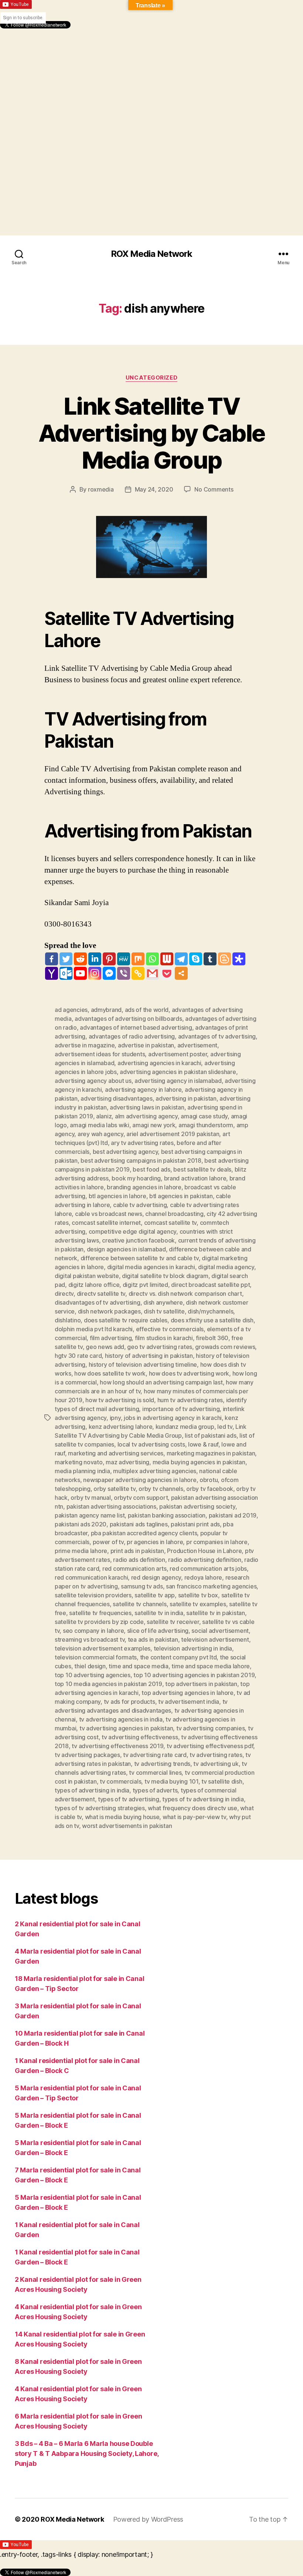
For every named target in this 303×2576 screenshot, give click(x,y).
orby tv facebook (210, 1489)
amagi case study (204, 1116)
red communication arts (135, 1569)
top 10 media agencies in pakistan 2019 (108, 1684)
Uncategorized (151, 378)
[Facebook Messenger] (109, 973)
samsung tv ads (142, 1586)
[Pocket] (167, 973)
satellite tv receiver (173, 1622)
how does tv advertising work (189, 1373)
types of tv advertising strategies (100, 1808)
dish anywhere (163, 1302)
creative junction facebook (138, 1240)
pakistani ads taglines (139, 1524)
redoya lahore (203, 1577)
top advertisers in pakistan (201, 1684)
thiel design (90, 1666)
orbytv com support (141, 1498)
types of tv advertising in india (203, 1799)
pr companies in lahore (217, 1542)
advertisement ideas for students (100, 1054)
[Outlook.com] (66, 973)
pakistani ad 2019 (233, 1515)
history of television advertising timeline (143, 1365)
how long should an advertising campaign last (161, 1382)
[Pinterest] (109, 959)
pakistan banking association (167, 1515)
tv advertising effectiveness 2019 (118, 1746)
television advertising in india (193, 1648)
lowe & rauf (203, 1444)
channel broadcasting (174, 1214)
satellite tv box (198, 1595)
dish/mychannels (210, 1311)
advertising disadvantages (116, 1098)
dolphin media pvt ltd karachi (94, 1329)
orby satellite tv (114, 1489)
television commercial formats (96, 1657)
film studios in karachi (164, 1338)
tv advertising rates (216, 1755)
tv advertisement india (189, 1702)
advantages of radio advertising (132, 1036)
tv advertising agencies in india (121, 1719)
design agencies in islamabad (126, 1249)
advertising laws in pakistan (147, 1107)
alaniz (104, 1116)
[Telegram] (181, 959)
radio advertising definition (205, 1560)
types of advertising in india (92, 1790)
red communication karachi (91, 1577)
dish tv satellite (164, 1311)
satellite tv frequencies (100, 1613)
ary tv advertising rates (142, 1143)
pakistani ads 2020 (81, 1524)
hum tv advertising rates (190, 1400)
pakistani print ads (195, 1524)
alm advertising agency (146, 1116)
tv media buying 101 (171, 1781)
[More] (181, 973)
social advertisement (220, 1631)
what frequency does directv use (193, 1808)
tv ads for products (130, 1702)
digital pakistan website (87, 1276)
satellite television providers (93, 1595)
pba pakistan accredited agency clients (144, 1533)
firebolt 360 (212, 1338)
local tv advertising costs (151, 1444)
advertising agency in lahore (143, 1090)
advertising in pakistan (186, 1098)
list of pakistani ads (210, 1435)
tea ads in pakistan (153, 1639)
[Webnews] (167, 959)
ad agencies (71, 1010)
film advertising (111, 1338)
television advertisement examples (103, 1648)
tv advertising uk (216, 1764)
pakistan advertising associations (111, 1506)
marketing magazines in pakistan (211, 1453)
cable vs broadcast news (109, 1214)
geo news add (105, 1347)
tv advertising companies (211, 1728)
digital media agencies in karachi (151, 1267)
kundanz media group (185, 1427)
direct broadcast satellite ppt (210, 1285)
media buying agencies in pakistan (199, 1462)
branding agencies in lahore (144, 1187)
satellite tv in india (159, 1613)
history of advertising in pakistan (149, 1356)
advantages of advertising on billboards (128, 1019)
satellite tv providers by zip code (99, 1622)
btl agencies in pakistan (181, 1196)
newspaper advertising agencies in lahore (140, 1480)
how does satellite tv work (110, 1373)
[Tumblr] (210, 959)
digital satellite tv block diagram (165, 1276)
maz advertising (127, 1462)
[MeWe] (124, 959)
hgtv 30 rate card (78, 1356)
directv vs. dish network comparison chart (185, 1294)
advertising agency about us (93, 1081)
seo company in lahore (93, 1631)
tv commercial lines (155, 1773)
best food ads (151, 1169)
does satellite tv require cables (126, 1320)
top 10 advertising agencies (93, 1675)
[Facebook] (52, 959)
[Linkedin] (95, 959)
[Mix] (138, 959)
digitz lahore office (94, 1285)
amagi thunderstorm (206, 1125)
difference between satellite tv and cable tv (140, 1258)
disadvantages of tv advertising (98, 1302)
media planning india (82, 1471)
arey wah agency (101, 1134)
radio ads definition (139, 1560)
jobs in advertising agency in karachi (173, 1418)
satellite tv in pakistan (216, 1613)
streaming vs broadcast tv (90, 1639)
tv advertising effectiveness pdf (210, 1746)
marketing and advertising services (116, 1453)
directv (64, 1294)
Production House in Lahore (204, 1551)
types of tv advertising (129, 1799)
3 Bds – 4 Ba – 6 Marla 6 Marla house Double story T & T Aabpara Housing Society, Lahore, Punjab (87, 2453)
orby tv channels (161, 1489)
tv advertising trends (162, 1764)
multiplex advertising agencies (155, 1471)
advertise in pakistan (146, 1045)
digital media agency (226, 1267)
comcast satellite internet (106, 1223)
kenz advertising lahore (121, 1427)
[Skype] (196, 959)
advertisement (198, 1045)
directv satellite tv (101, 1294)
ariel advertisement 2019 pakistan (173, 1134)
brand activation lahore (195, 1178)
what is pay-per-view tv (194, 1817)
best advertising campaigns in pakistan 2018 (141, 1160)
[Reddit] (80, 959)
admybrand (106, 1010)
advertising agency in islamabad (178, 1081)
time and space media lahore (211, 1666)
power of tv (108, 1542)
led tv (225, 1427)
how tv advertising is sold (120, 1400)
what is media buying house (122, 1817)
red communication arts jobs (208, 1569)
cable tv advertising (140, 1205)
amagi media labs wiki (99, 1125)
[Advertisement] (151, 80)
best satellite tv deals (202, 1169)
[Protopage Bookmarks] (239, 959)
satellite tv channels (139, 1604)
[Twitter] (66, 959)
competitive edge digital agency (133, 1231)
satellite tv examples (198, 1604)
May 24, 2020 (154, 489)
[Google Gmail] (152, 973)
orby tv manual (91, 1498)
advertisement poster (178, 1054)
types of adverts (155, 1790)
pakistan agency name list (90, 1515)
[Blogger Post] (224, 959)
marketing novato (79, 1462)
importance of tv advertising (181, 1409)
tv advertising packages (87, 1755)
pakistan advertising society (197, 1506)
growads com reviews (225, 1347)
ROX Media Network (151, 254)
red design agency (156, 1577)
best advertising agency (125, 1152)
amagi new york (154, 1125)
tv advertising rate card (155, 1755)
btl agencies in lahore (118, 1196)
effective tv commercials (170, 1329)
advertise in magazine (85, 1045)
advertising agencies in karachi (159, 1063)
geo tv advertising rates (160, 1347)
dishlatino (68, 1320)
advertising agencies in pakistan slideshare (178, 1072)
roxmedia (101, 489)
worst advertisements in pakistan (127, 1826)
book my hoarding (136, 1178)
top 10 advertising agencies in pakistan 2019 (194, 1675)
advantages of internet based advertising (136, 1027)
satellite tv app (155, 1595)
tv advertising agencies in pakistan (126, 1728)
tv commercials (120, 1781)
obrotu (209, 1480)
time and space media (139, 1666)
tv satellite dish (222, 1781)
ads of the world (147, 1010)
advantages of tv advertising (217, 1036)
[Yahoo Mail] (52, 973)
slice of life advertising (158, 1631)
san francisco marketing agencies (211, 1586)
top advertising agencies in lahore (188, 1693)
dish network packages (109, 1311)
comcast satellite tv (171, 1223)
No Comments (214, 489)
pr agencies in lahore (155, 1542)
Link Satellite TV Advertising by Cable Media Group (152, 433)
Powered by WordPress (148, 2519)
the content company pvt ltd (178, 1657)
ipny (115, 1418)
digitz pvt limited (145, 1285)
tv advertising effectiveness (140, 1737)
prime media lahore (81, 1551)
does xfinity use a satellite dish (212, 1320)
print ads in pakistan (137, 1551)
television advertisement (215, 1639)
